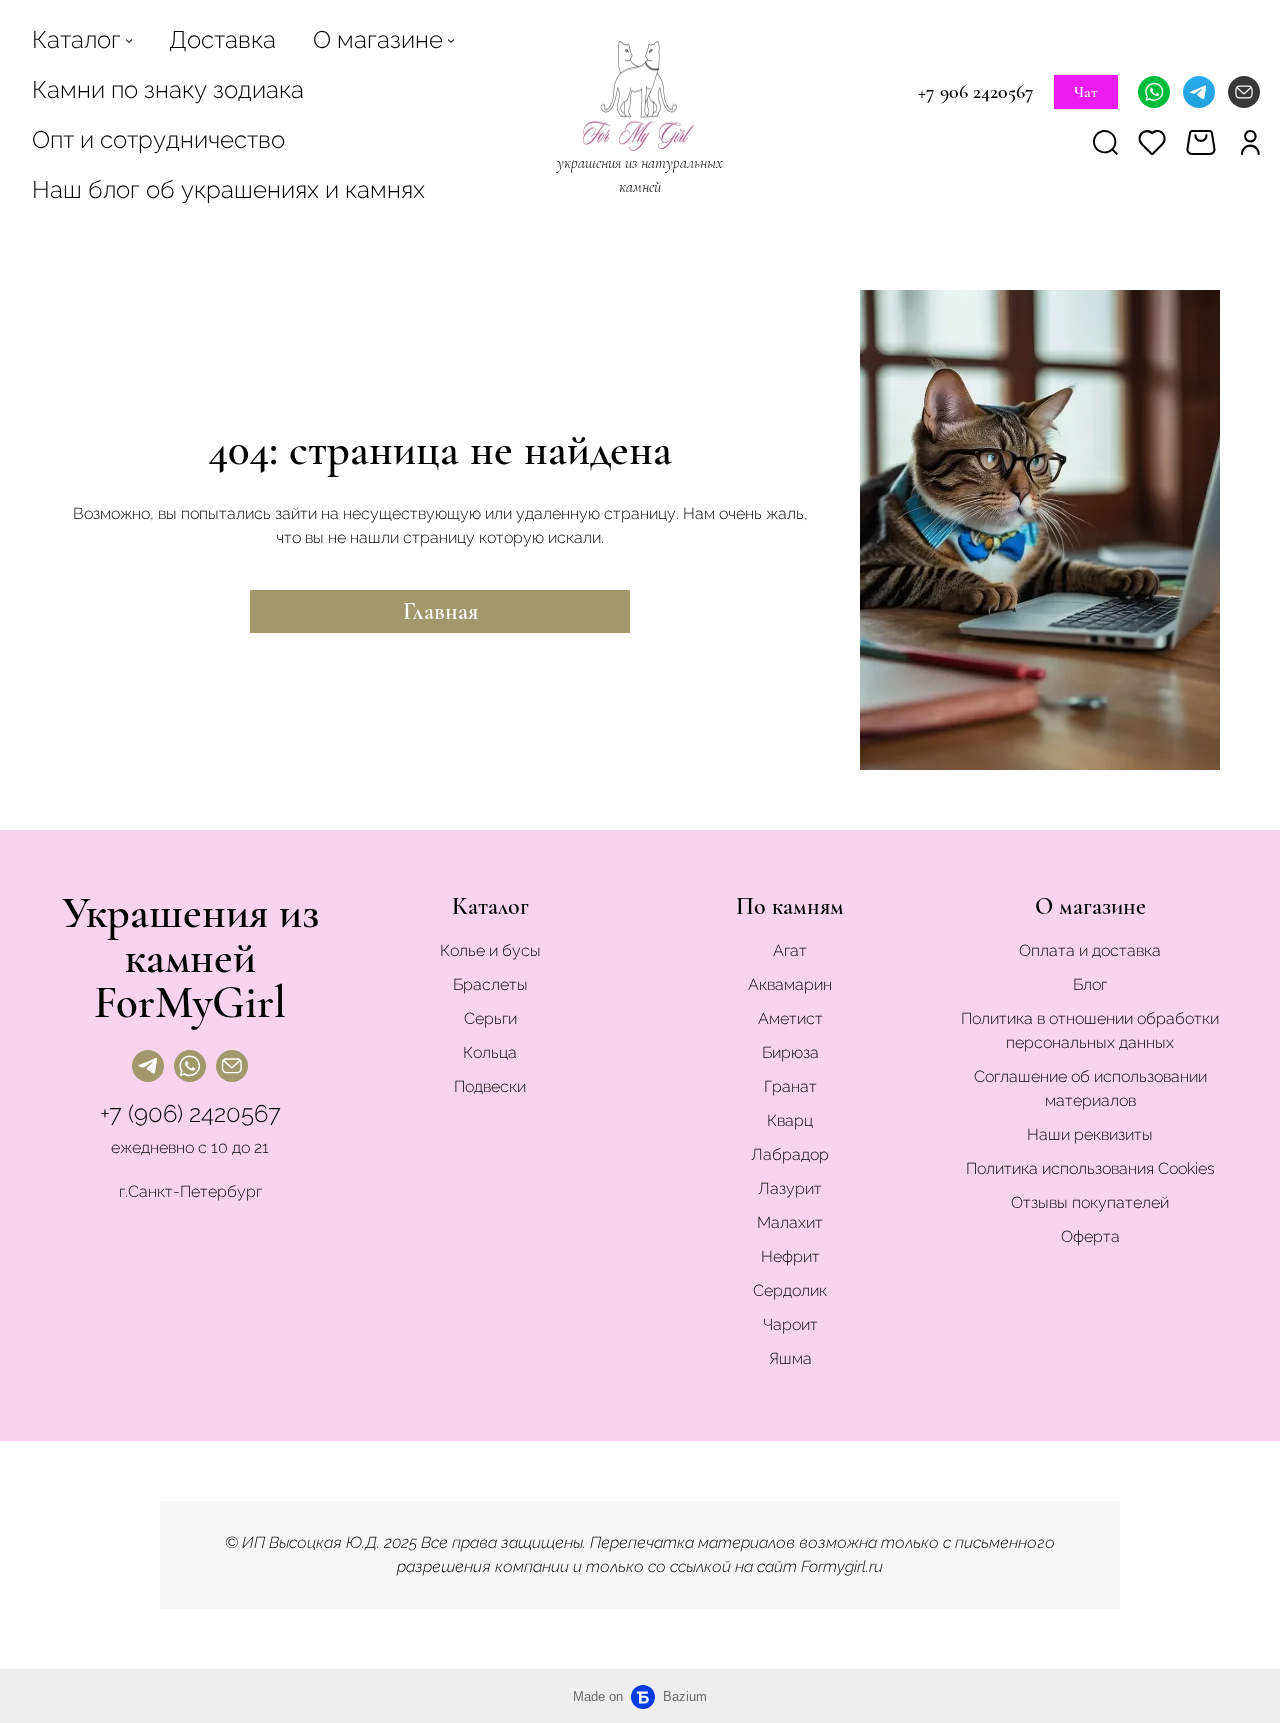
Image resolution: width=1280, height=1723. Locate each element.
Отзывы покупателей (1090, 1202)
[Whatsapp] (1154, 92)
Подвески (490, 1086)
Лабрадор (790, 1154)
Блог (1090, 984)
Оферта (1090, 1236)
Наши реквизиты (1090, 1134)
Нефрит (790, 1256)
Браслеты (490, 984)
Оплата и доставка (1090, 950)
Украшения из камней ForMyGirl (190, 957)
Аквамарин (790, 984)
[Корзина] (1203, 142)
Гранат (790, 1086)
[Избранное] (1152, 141)
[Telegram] (1199, 92)
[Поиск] (1105, 141)
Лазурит (790, 1188)
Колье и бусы (490, 950)
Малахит (790, 1222)
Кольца (490, 1052)
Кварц (790, 1120)
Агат (790, 950)
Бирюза (790, 1052)
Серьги (490, 1018)
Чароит (790, 1324)
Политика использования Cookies (1090, 1168)
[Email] (1244, 92)
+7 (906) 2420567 (190, 1113)
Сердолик (790, 1290)
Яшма (790, 1358)
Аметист (790, 1018)
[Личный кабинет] (1250, 141)
